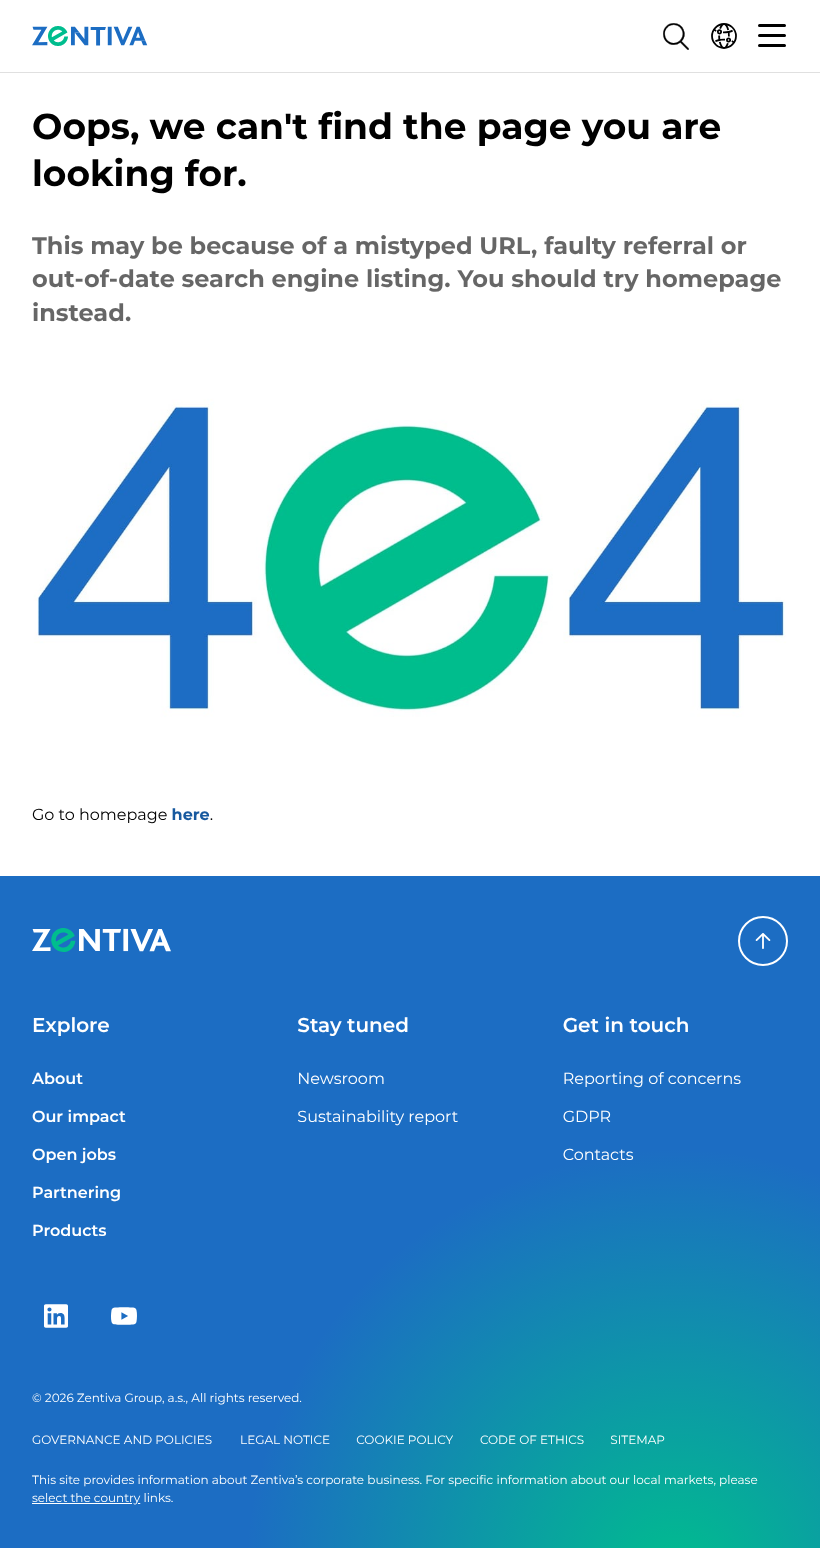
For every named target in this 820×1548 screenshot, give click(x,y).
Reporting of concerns (652, 1079)
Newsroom (341, 1079)
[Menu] (772, 36)
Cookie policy (404, 1440)
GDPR (587, 1117)
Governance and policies (122, 1440)
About (57, 1079)
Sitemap (637, 1440)
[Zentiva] (90, 36)
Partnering (76, 1193)
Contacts (598, 1155)
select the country (86, 1498)
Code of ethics (532, 1440)
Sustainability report (377, 1117)
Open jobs (74, 1155)
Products (69, 1231)
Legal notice (285, 1440)
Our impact (79, 1117)
